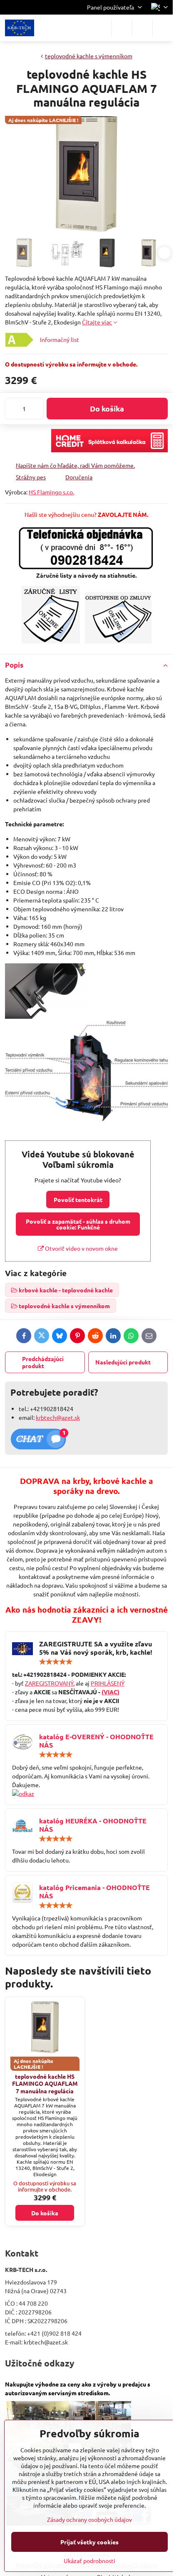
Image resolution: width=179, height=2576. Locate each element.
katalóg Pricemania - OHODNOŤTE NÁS (94, 1891)
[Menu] (163, 28)
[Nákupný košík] (142, 28)
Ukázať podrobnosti (89, 2561)
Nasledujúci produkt (123, 1362)
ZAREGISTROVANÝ (49, 1683)
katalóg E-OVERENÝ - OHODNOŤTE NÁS (96, 1741)
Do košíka (107, 408)
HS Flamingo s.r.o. (51, 492)
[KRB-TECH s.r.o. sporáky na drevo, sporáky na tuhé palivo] (86, 1794)
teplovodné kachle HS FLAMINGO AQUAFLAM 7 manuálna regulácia (45, 2083)
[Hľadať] (122, 28)
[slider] (56, 1662)
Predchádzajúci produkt (43, 1362)
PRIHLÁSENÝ (108, 1683)
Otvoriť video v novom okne (81, 1248)
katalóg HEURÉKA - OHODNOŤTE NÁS (93, 1825)
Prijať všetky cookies (89, 2542)
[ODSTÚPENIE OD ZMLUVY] (118, 641)
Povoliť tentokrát (78, 1199)
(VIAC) (111, 1692)
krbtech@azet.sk (58, 1417)
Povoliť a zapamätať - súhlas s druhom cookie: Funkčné (78, 1224)
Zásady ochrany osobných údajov (89, 2519)
